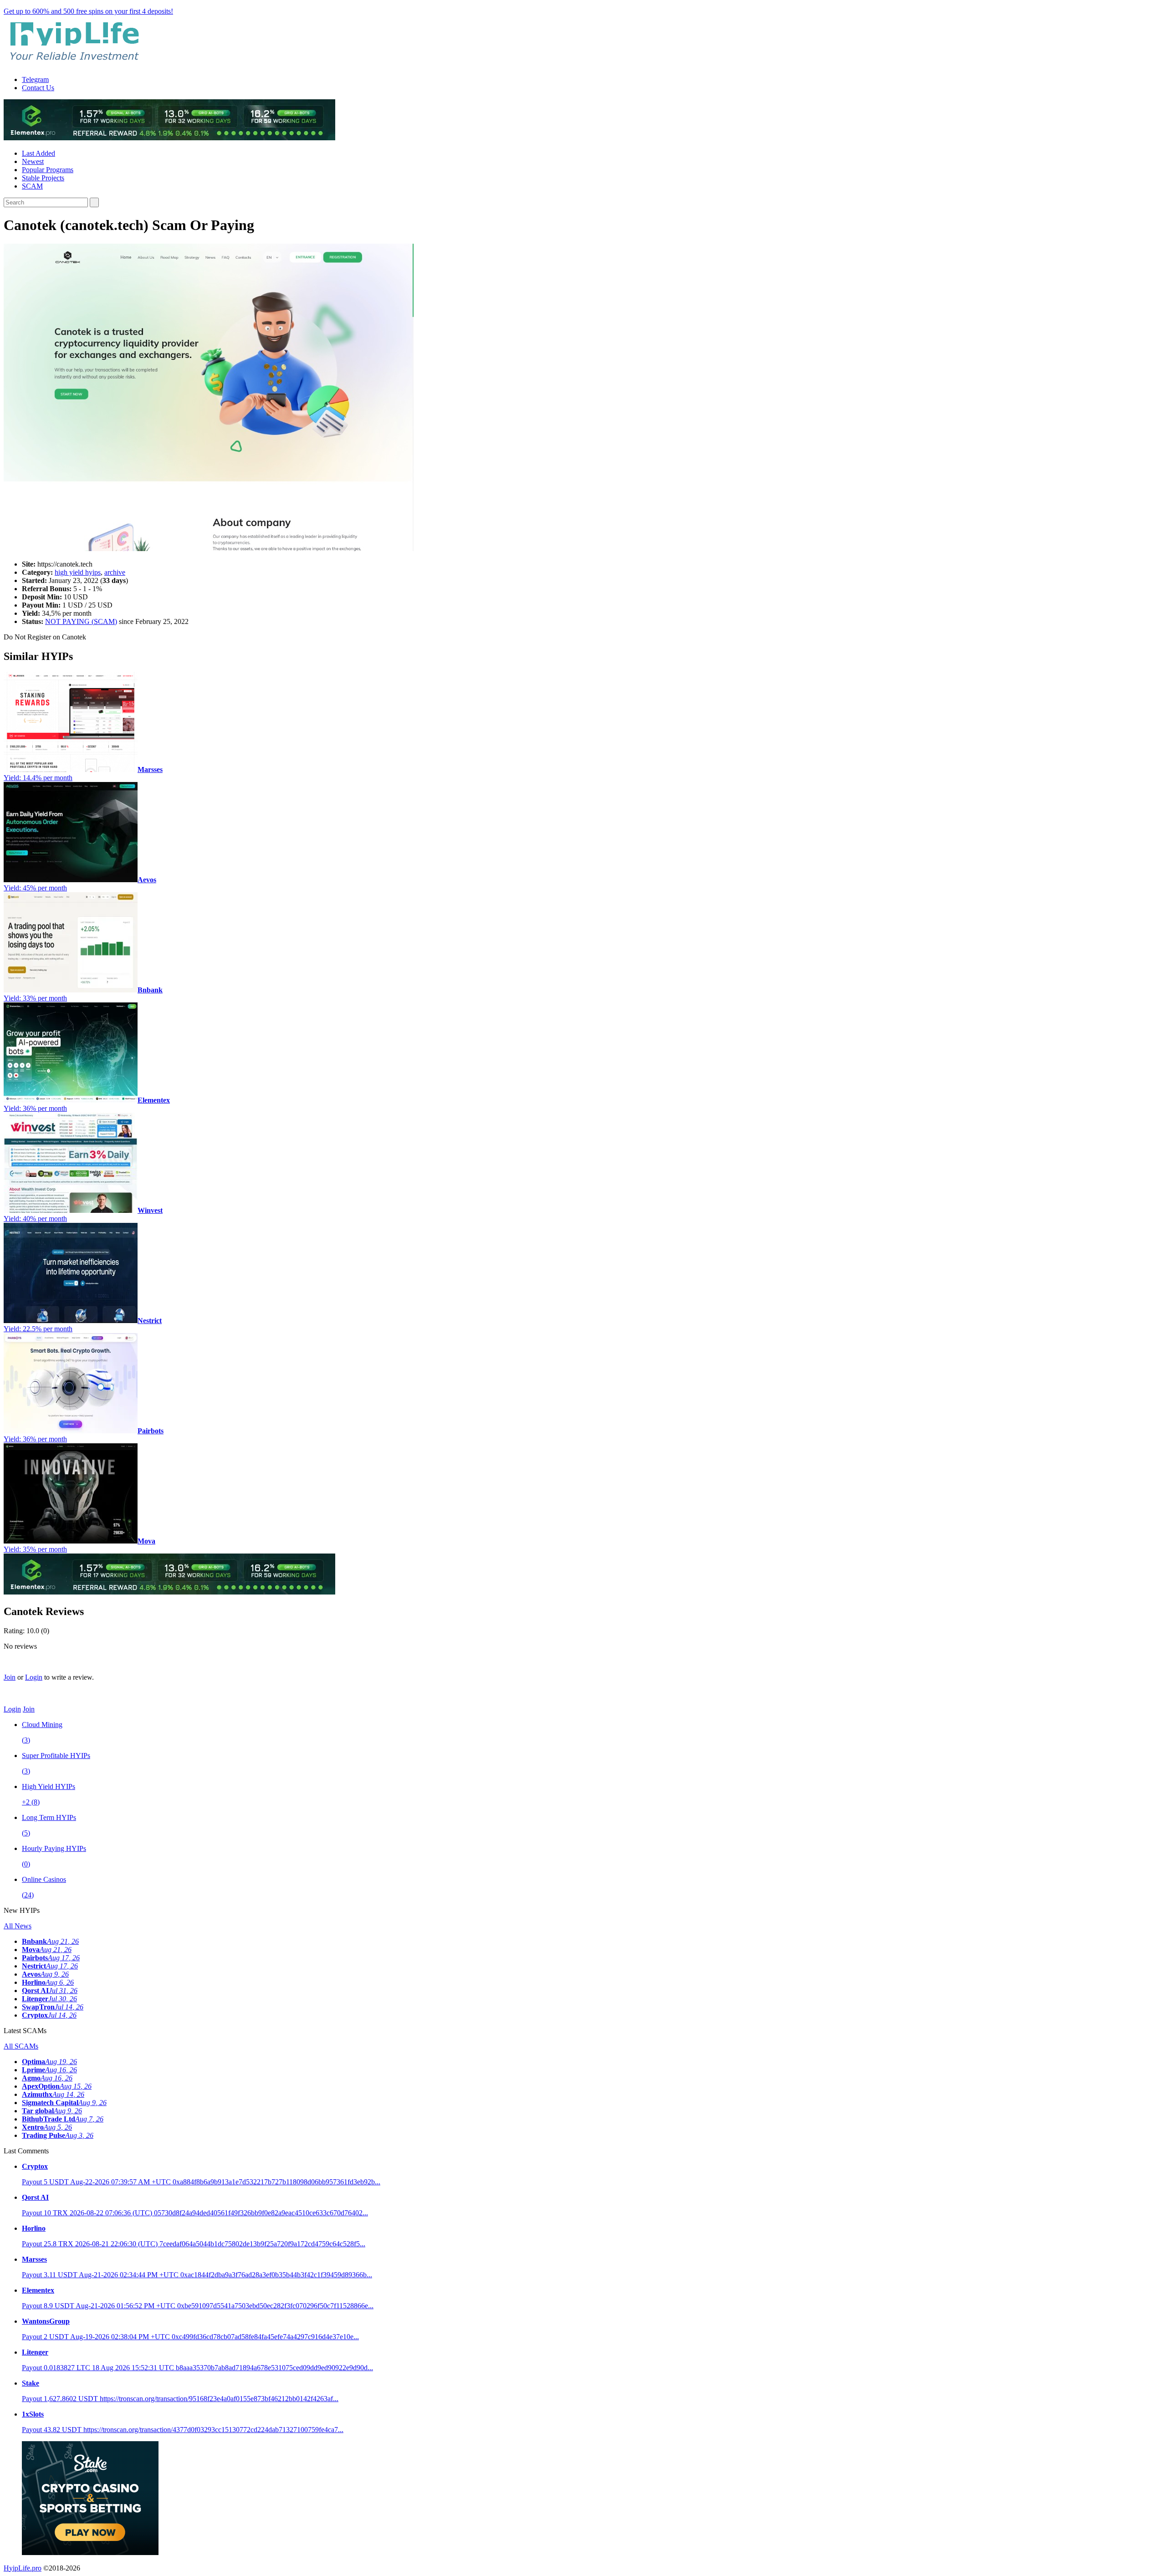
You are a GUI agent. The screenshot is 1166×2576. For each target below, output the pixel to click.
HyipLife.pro (23, 2568)
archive (115, 572)
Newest (33, 161)
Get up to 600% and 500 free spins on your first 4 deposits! (88, 11)
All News (18, 1926)
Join (10, 1677)
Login (34, 1677)
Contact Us (38, 88)
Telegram (35, 79)
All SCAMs (21, 2046)
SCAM (32, 186)
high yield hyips (78, 572)
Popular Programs (48, 170)
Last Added (38, 153)
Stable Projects (43, 178)
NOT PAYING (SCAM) (81, 621)
